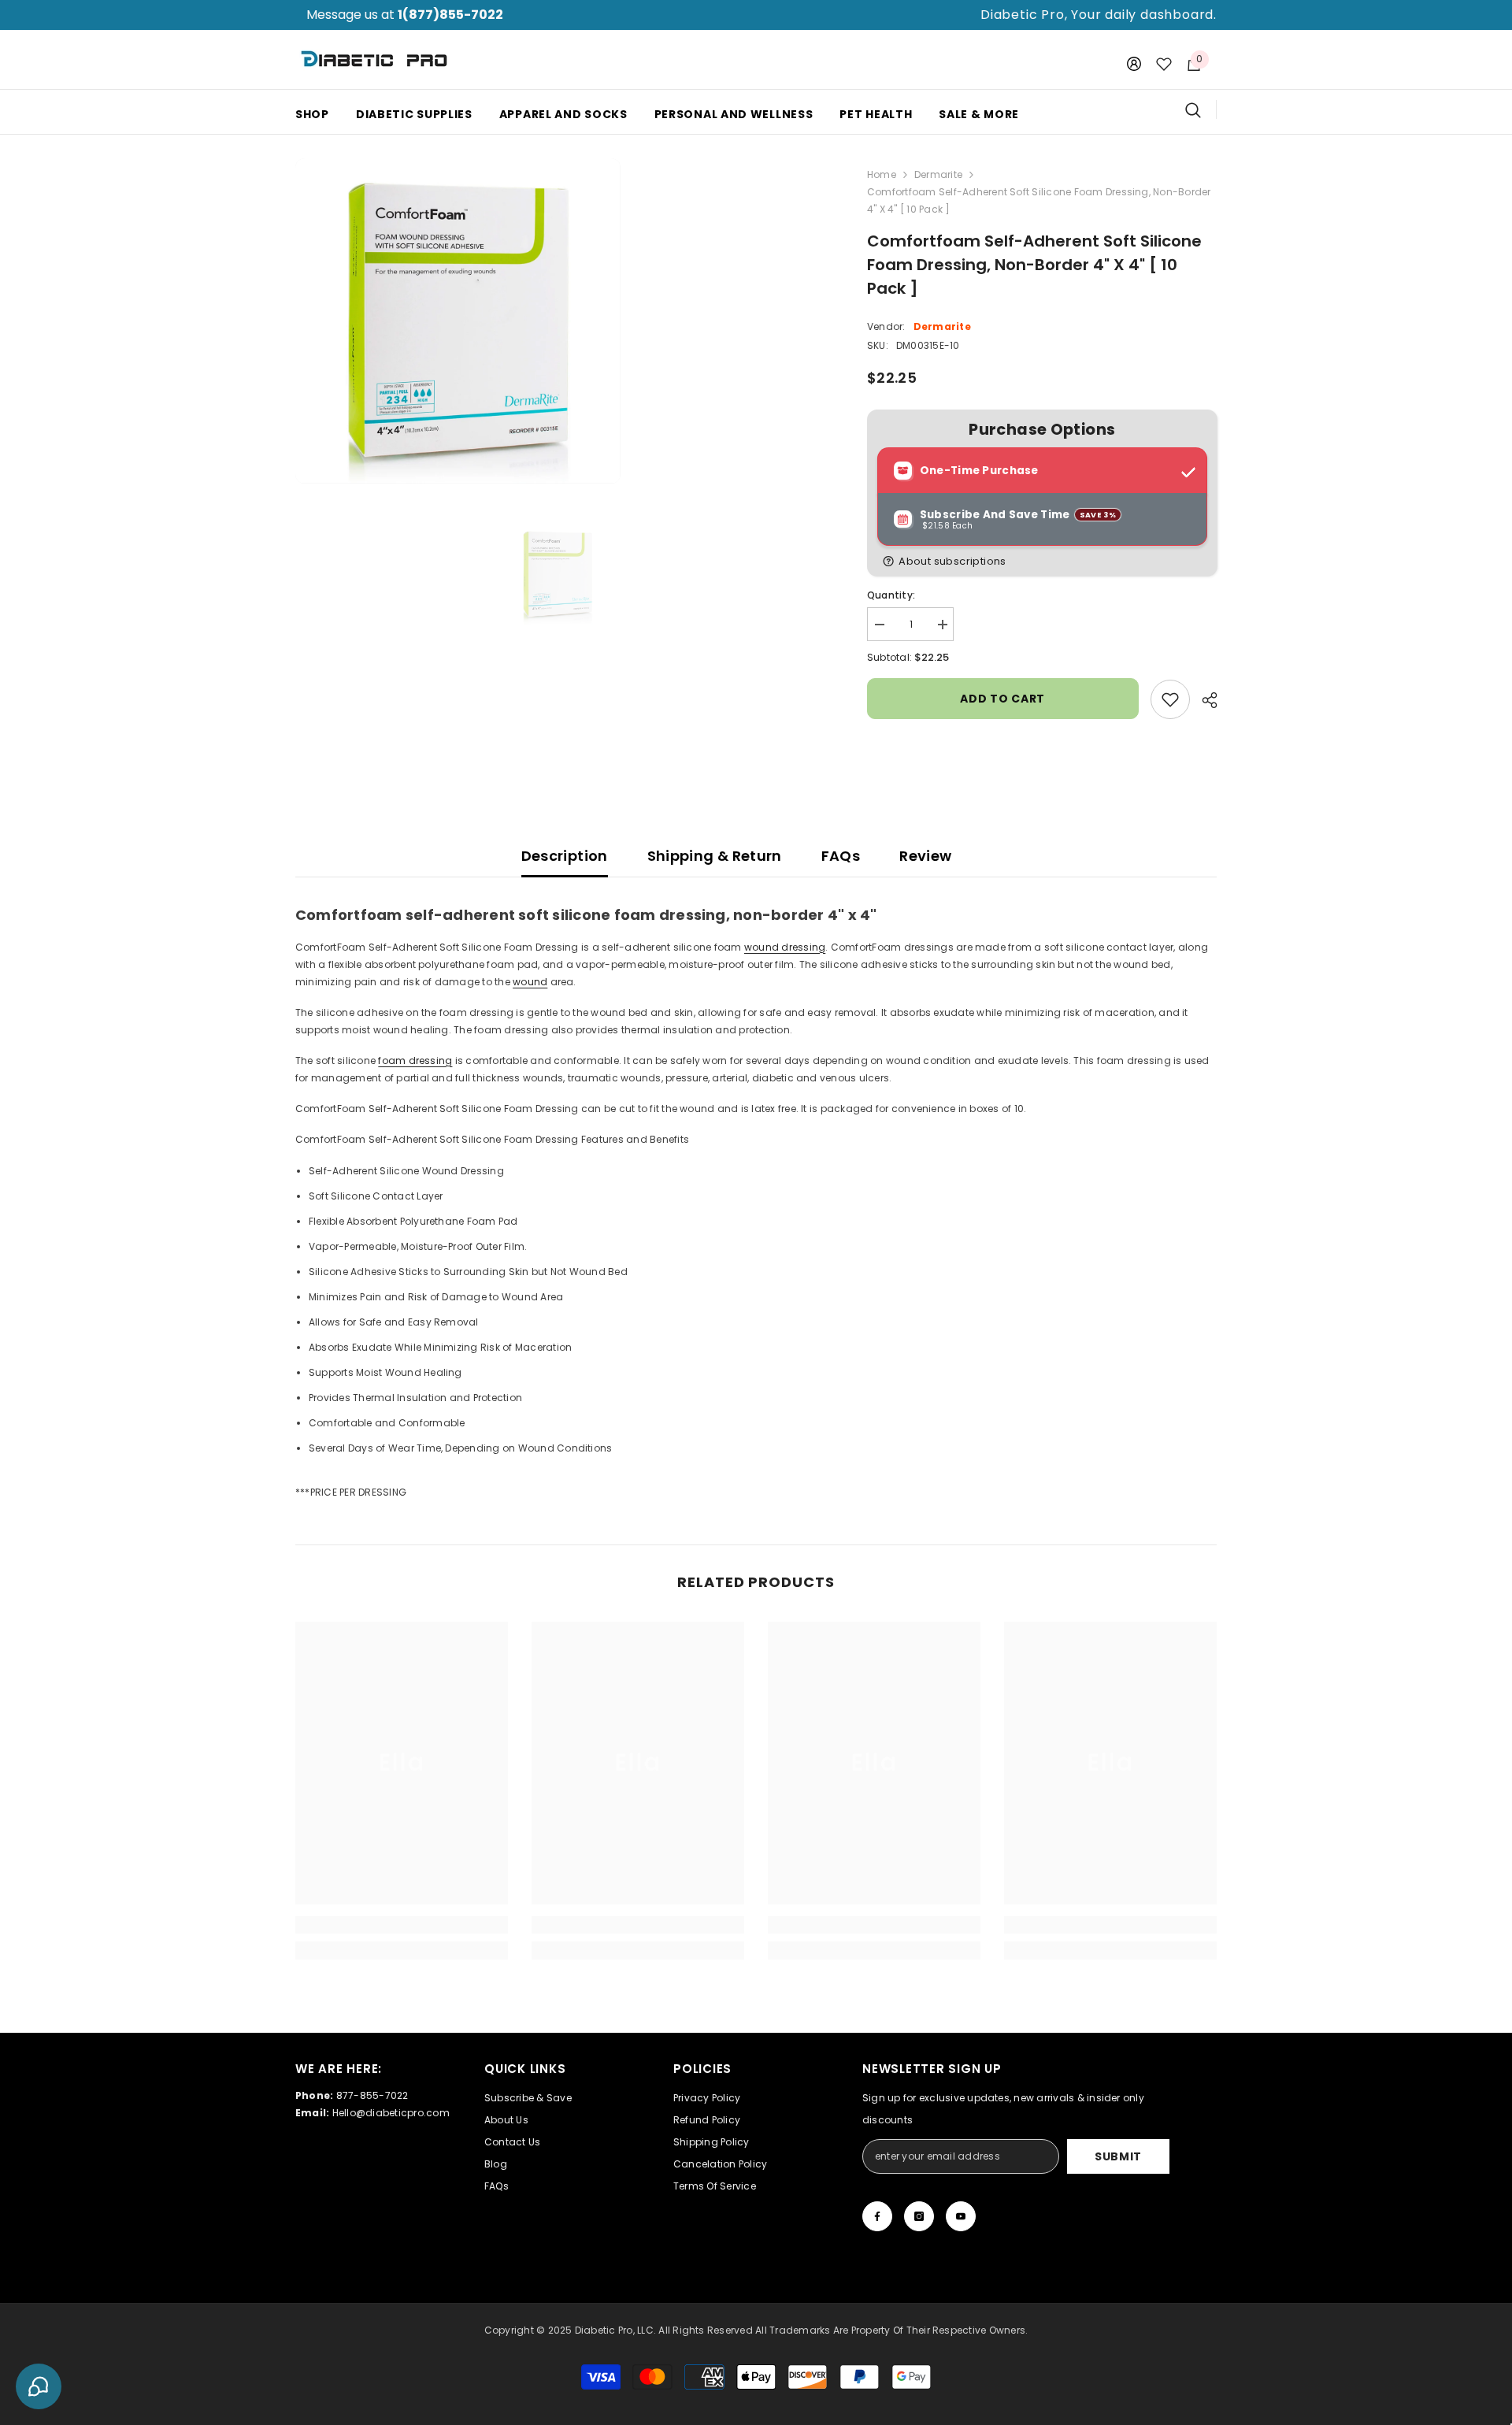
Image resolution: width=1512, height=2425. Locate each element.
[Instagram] (919, 2216)
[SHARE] (1204, 700)
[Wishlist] (1164, 64)
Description (565, 856)
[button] (1045, 561)
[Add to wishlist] (1170, 699)
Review (925, 856)
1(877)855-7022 (450, 15)
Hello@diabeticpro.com (391, 2113)
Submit (1118, 2156)
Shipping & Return (715, 856)
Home (882, 174)
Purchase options (1042, 430)
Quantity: (891, 595)
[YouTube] (961, 2216)
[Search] (1201, 109)
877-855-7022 (372, 2095)
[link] (402, 1925)
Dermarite (938, 174)
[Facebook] (877, 2216)
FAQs (841, 856)
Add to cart (1002, 699)
